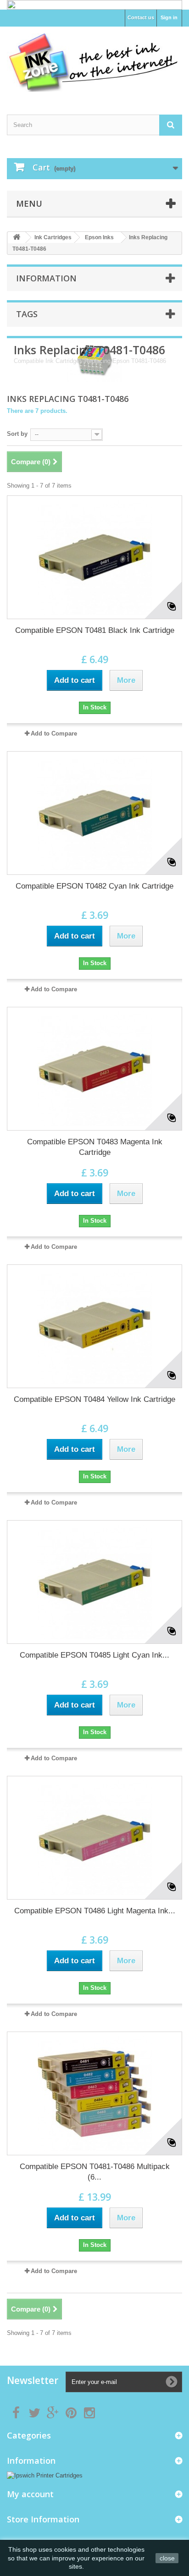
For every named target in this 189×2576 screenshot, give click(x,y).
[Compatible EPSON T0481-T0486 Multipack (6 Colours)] (94, 2093)
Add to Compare (54, 733)
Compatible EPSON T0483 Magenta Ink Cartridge (95, 1147)
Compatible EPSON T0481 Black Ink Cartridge (95, 630)
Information (46, 278)
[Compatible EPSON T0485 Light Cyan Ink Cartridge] (94, 1582)
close (167, 2558)
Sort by (17, 434)
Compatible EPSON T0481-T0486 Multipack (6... (95, 2172)
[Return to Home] (17, 238)
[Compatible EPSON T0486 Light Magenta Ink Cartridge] (94, 1838)
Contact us (141, 17)
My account (30, 2494)
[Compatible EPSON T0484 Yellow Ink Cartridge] (94, 1326)
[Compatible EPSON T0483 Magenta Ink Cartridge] (94, 1069)
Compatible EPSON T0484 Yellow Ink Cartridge (94, 1399)
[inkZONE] (94, 63)
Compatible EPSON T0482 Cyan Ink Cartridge (94, 886)
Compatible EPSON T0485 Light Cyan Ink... (94, 1655)
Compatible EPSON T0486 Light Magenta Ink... (95, 1911)
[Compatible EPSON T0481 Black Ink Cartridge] (94, 557)
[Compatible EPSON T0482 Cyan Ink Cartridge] (94, 813)
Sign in (169, 17)
